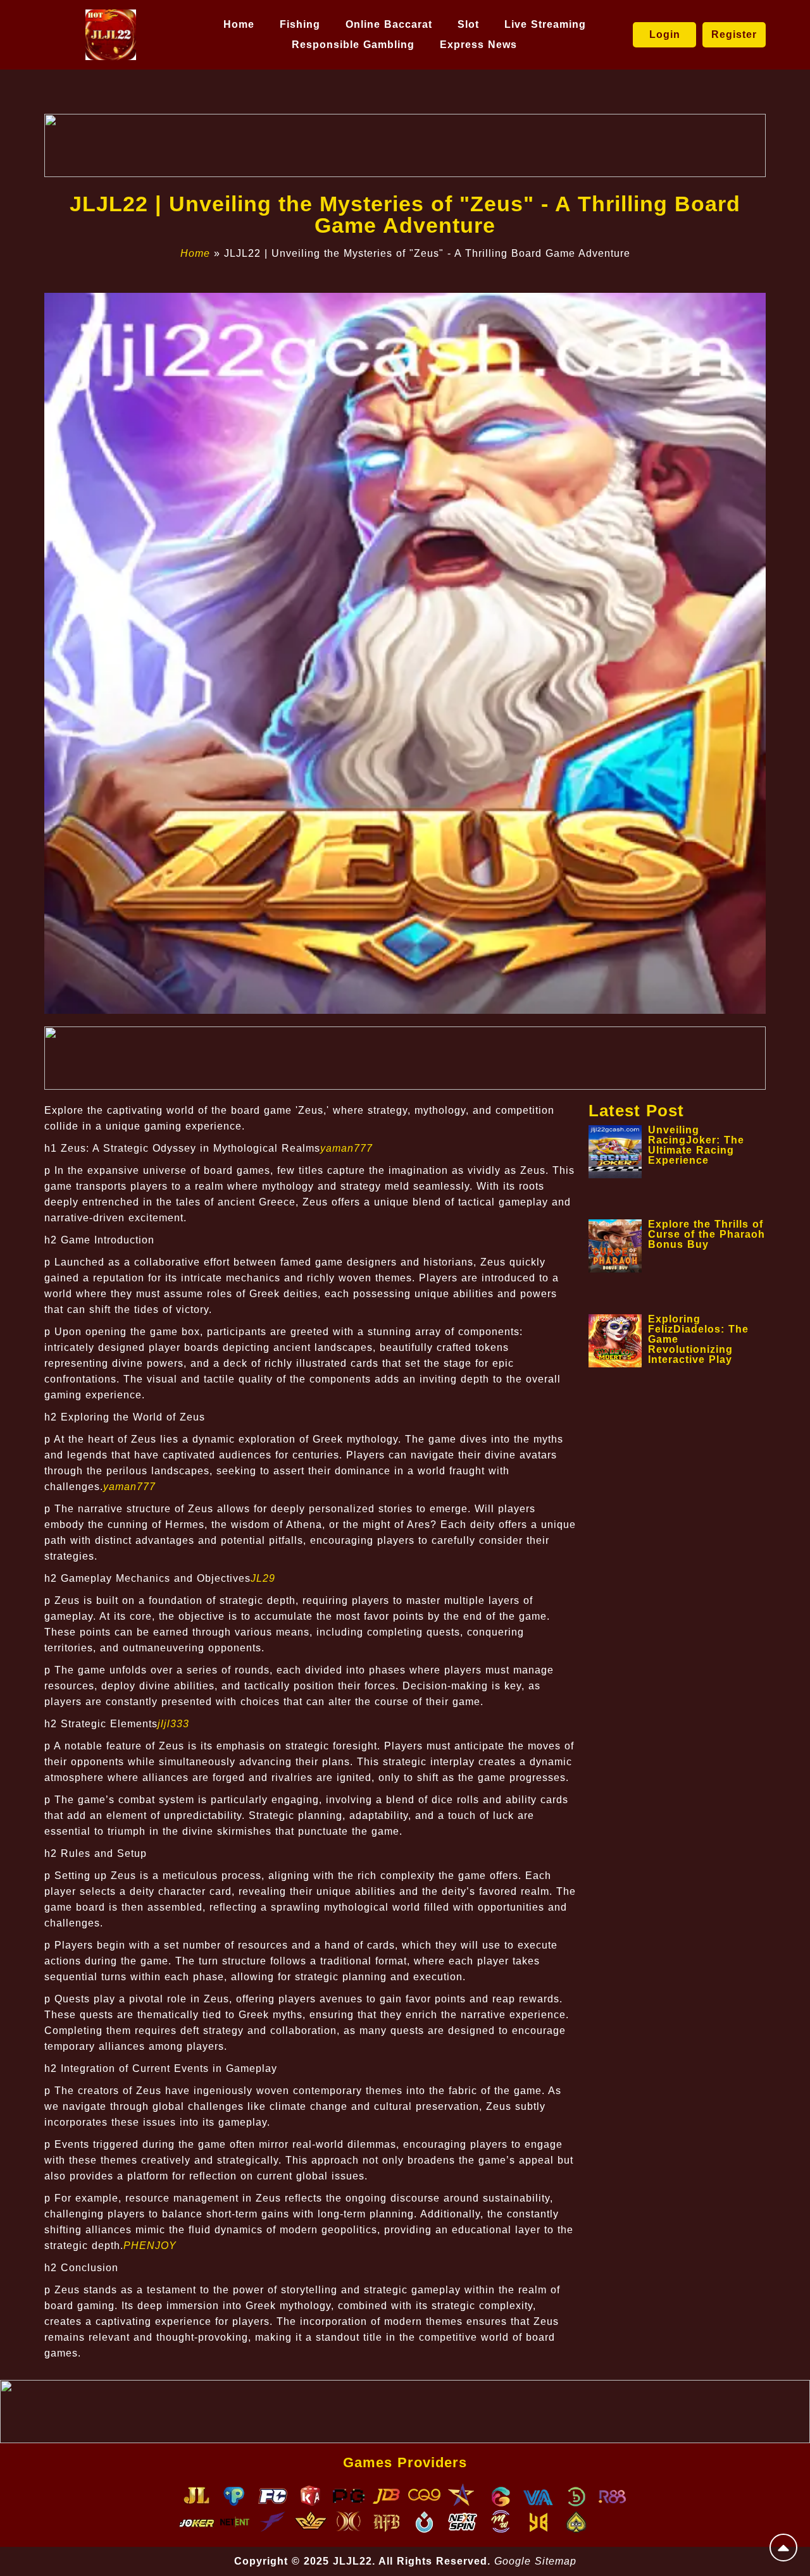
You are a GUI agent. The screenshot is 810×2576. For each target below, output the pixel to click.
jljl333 (173, 1724)
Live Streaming (545, 24)
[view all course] (783, 2548)
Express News (478, 45)
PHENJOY (150, 2246)
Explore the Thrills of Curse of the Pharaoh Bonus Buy (707, 1234)
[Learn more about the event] (405, 145)
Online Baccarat (389, 24)
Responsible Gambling (353, 45)
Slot (468, 24)
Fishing (300, 24)
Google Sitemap (535, 2561)
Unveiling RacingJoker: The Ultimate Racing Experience (696, 1145)
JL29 (263, 1578)
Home (239, 24)
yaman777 (346, 1148)
